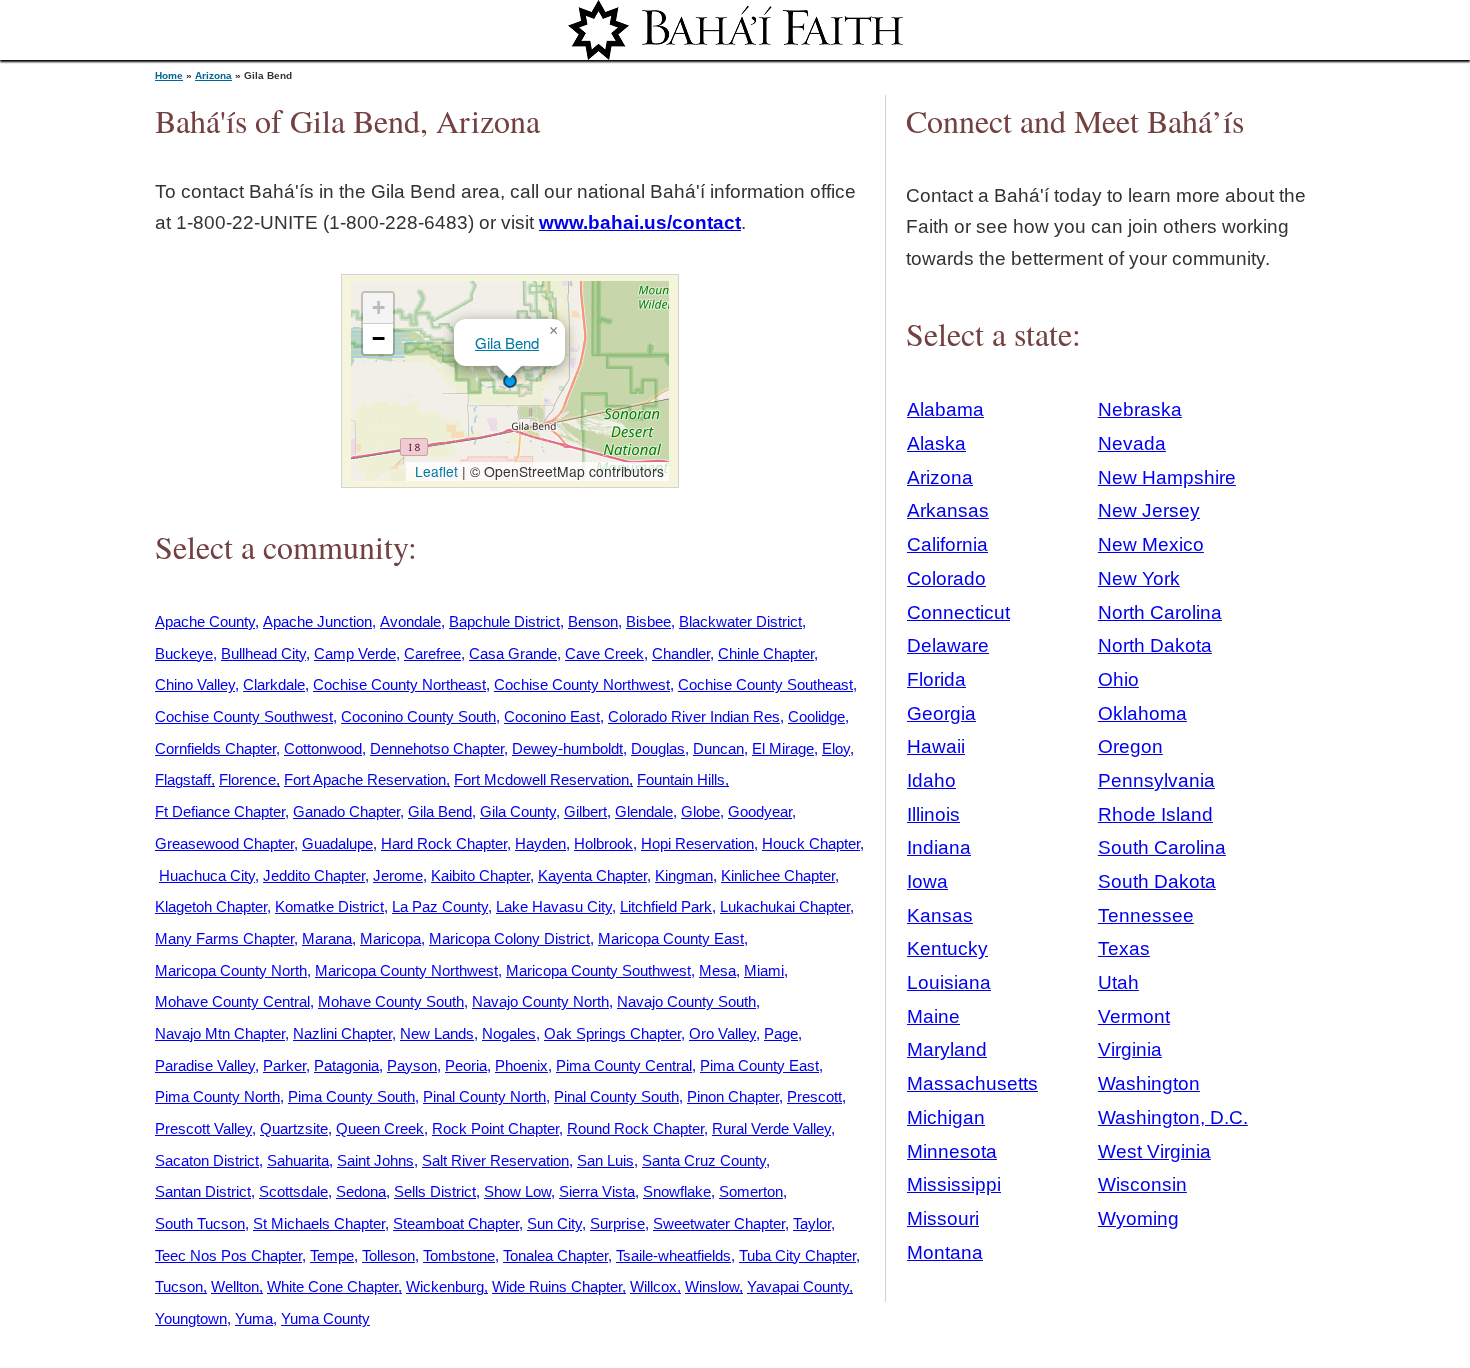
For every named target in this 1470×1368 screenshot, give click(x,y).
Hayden (540, 843)
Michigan (946, 1117)
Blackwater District (740, 621)
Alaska (936, 443)
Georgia (941, 713)
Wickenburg (445, 1286)
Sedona (361, 1191)
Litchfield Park (666, 906)
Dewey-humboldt (567, 748)
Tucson (179, 1286)
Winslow (712, 1286)
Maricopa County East (671, 938)
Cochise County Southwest (244, 716)
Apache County (205, 621)
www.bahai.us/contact (640, 222)
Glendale (644, 811)
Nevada (1132, 443)
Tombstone (459, 1255)
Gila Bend (507, 342)
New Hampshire (1167, 477)
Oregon (1130, 746)
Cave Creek (604, 653)
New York (1139, 578)
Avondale (410, 621)
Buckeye (184, 653)
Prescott (814, 1096)
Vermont (1134, 1016)
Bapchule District (504, 621)
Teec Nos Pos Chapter (228, 1255)
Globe (700, 811)
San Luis (605, 1160)
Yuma (254, 1318)
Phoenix (521, 1065)
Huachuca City (207, 875)
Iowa (927, 881)
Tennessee (1146, 915)
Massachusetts (972, 1083)
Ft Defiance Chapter (220, 811)
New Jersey (1149, 510)
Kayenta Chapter (592, 875)
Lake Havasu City (554, 906)
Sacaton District (207, 1160)
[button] (510, 381)
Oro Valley (722, 1033)
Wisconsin (1142, 1184)
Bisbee (648, 621)
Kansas (940, 915)
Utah (1118, 982)
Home (169, 75)
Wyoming (1138, 1218)
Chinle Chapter (766, 653)
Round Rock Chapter (635, 1128)
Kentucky (947, 948)
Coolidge (816, 716)
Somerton (751, 1191)
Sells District (435, 1191)
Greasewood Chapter (224, 843)
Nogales (509, 1033)
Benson (593, 621)
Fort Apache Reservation (365, 779)
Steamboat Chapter (456, 1223)
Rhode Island (1155, 814)
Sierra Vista (597, 1191)
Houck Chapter (811, 843)
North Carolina (1160, 612)
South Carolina (1162, 847)
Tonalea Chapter (555, 1255)
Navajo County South (686, 1001)
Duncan (718, 748)
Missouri (943, 1218)
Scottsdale (293, 1191)
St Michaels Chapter (319, 1223)
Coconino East (552, 716)
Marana (327, 938)
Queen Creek (380, 1128)
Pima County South (351, 1096)
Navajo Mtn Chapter (220, 1033)
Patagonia (346, 1065)
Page (781, 1033)
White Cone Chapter (332, 1286)
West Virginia (1154, 1151)
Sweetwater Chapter (719, 1223)
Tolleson (388, 1255)
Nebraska (1140, 409)
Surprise (617, 1223)
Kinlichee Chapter (778, 875)
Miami (764, 970)
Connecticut (958, 612)
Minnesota (952, 1151)
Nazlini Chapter (342, 1033)
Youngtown (191, 1318)
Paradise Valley (205, 1065)
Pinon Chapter (733, 1096)
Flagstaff (183, 779)
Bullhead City (263, 653)
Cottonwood (323, 748)
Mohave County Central (232, 1001)
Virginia (1130, 1049)
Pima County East (759, 1065)
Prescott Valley (203, 1128)
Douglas (658, 748)
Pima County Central (624, 1065)
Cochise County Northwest (582, 684)
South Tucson (200, 1223)
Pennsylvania (1156, 780)
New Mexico (1151, 544)
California (947, 544)
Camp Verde (355, 653)
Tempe (332, 1255)
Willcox (653, 1286)
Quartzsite (294, 1128)
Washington (1149, 1083)
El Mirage (783, 748)
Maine (933, 1016)
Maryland (947, 1049)
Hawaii (936, 746)
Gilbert (585, 811)
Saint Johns (375, 1160)
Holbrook (603, 843)
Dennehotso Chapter (437, 748)
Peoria (466, 1065)
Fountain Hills (681, 779)
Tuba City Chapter (797, 1255)
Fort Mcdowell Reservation (541, 779)
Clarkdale (274, 684)
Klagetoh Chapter (211, 906)
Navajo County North (540, 1001)
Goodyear (760, 811)
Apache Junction (317, 621)
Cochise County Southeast (765, 684)
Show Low (517, 1191)
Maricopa (390, 938)
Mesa (717, 970)
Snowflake (677, 1191)
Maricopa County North (231, 970)
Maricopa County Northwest (406, 970)
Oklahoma (1142, 713)
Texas (1124, 948)
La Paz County (440, 906)
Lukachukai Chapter (785, 906)
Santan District (203, 1191)
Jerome (398, 875)
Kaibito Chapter (480, 875)
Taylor (812, 1223)
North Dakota (1155, 645)
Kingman (684, 875)
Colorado (946, 578)
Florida (936, 679)
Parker (284, 1065)
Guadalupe (337, 843)
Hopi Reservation (697, 843)
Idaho (931, 780)
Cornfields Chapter (215, 748)
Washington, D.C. (1173, 1117)
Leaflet (434, 471)
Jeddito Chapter (314, 875)
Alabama (945, 409)
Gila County (518, 811)
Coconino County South (418, 716)
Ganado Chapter (346, 811)
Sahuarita (298, 1160)
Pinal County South (616, 1096)
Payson (412, 1065)
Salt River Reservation (495, 1160)
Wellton (235, 1286)
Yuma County (325, 1318)
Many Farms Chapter (224, 938)
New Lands (437, 1033)
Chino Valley (195, 684)
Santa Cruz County (704, 1160)
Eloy (836, 748)
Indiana (939, 847)
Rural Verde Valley (771, 1128)
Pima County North (217, 1096)
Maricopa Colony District (509, 938)
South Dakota (1157, 881)
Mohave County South (391, 1001)
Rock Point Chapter (495, 1128)
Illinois (933, 814)
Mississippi (954, 1184)
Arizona (213, 75)
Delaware (948, 645)
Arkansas (948, 510)
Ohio (1118, 679)
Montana (945, 1252)
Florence (247, 779)
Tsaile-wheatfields (673, 1255)
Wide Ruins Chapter (557, 1286)
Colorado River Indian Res (694, 716)
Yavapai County (798, 1286)
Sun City (554, 1223)
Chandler (681, 653)
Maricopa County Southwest (598, 970)
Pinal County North (484, 1096)
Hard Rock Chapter (444, 843)
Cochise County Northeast (399, 684)
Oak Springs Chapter (612, 1033)
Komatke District (329, 906)
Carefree (432, 653)
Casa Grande (513, 653)
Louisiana (949, 982)
